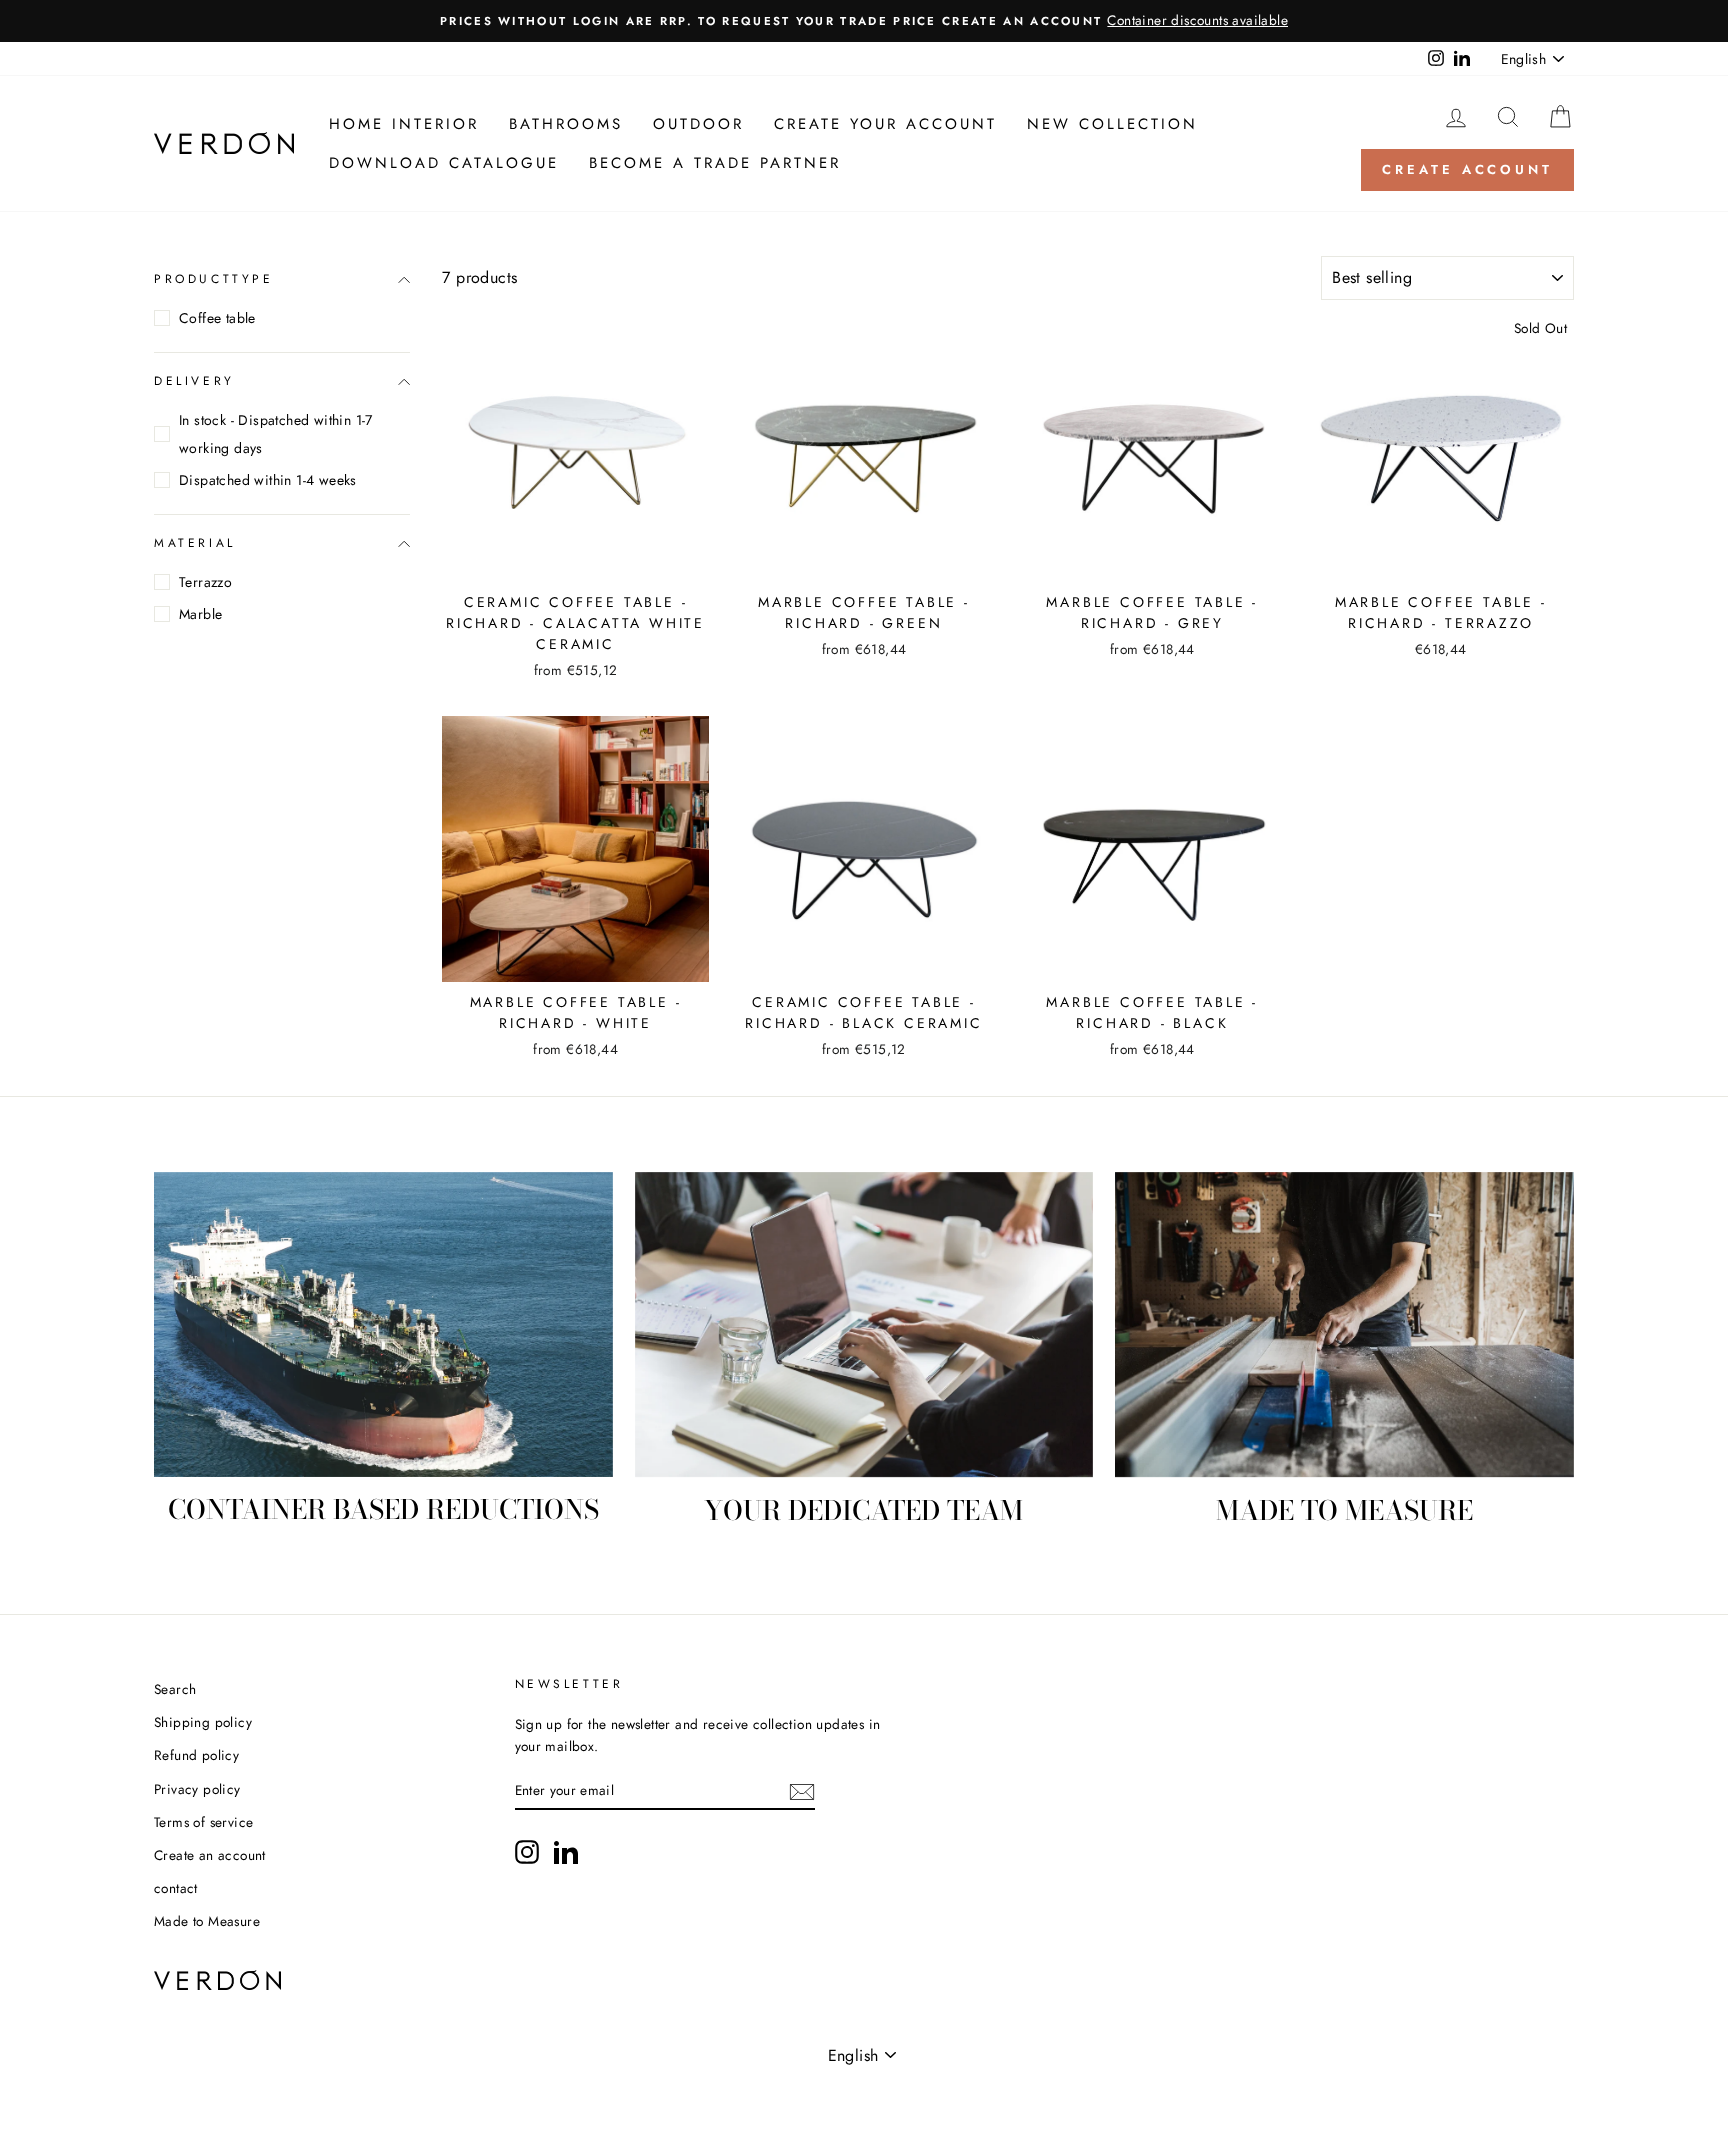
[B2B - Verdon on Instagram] (527, 1852)
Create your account (885, 124)
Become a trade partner (715, 163)
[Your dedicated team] (864, 1325)
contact (176, 1888)
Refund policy (196, 1755)
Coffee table (217, 318)
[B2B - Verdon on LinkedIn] (566, 1852)
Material (195, 543)
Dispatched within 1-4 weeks (268, 480)
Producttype (214, 279)
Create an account (210, 1855)
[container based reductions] (383, 1325)
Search (175, 1689)
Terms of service (203, 1822)
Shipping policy (203, 1722)
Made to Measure (207, 1921)
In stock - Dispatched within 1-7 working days (276, 434)
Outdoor (698, 124)
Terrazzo (205, 582)
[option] (864, 21)
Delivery (194, 381)
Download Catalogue (444, 163)
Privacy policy (197, 1789)
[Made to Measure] (1344, 1325)
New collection (1112, 124)
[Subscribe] (802, 1792)
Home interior (404, 124)
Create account (1467, 169)
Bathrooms (566, 124)
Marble (200, 614)
